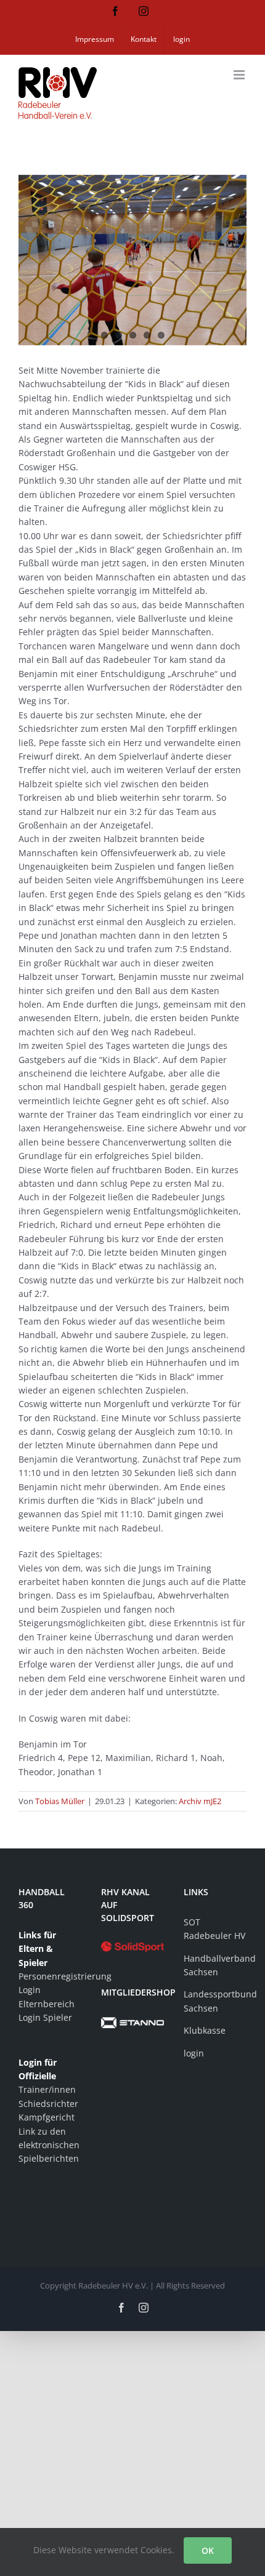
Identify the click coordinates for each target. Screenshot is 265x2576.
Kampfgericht (47, 2117)
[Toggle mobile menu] (240, 75)
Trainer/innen (47, 2089)
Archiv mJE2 (200, 1801)
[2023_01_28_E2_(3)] (132, 260)
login (194, 2053)
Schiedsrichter (48, 2104)
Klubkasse (205, 2030)
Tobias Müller (60, 1801)
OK (208, 2550)
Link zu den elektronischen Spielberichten (49, 2145)
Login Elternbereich (47, 1996)
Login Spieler (45, 2017)
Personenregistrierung (50, 1976)
